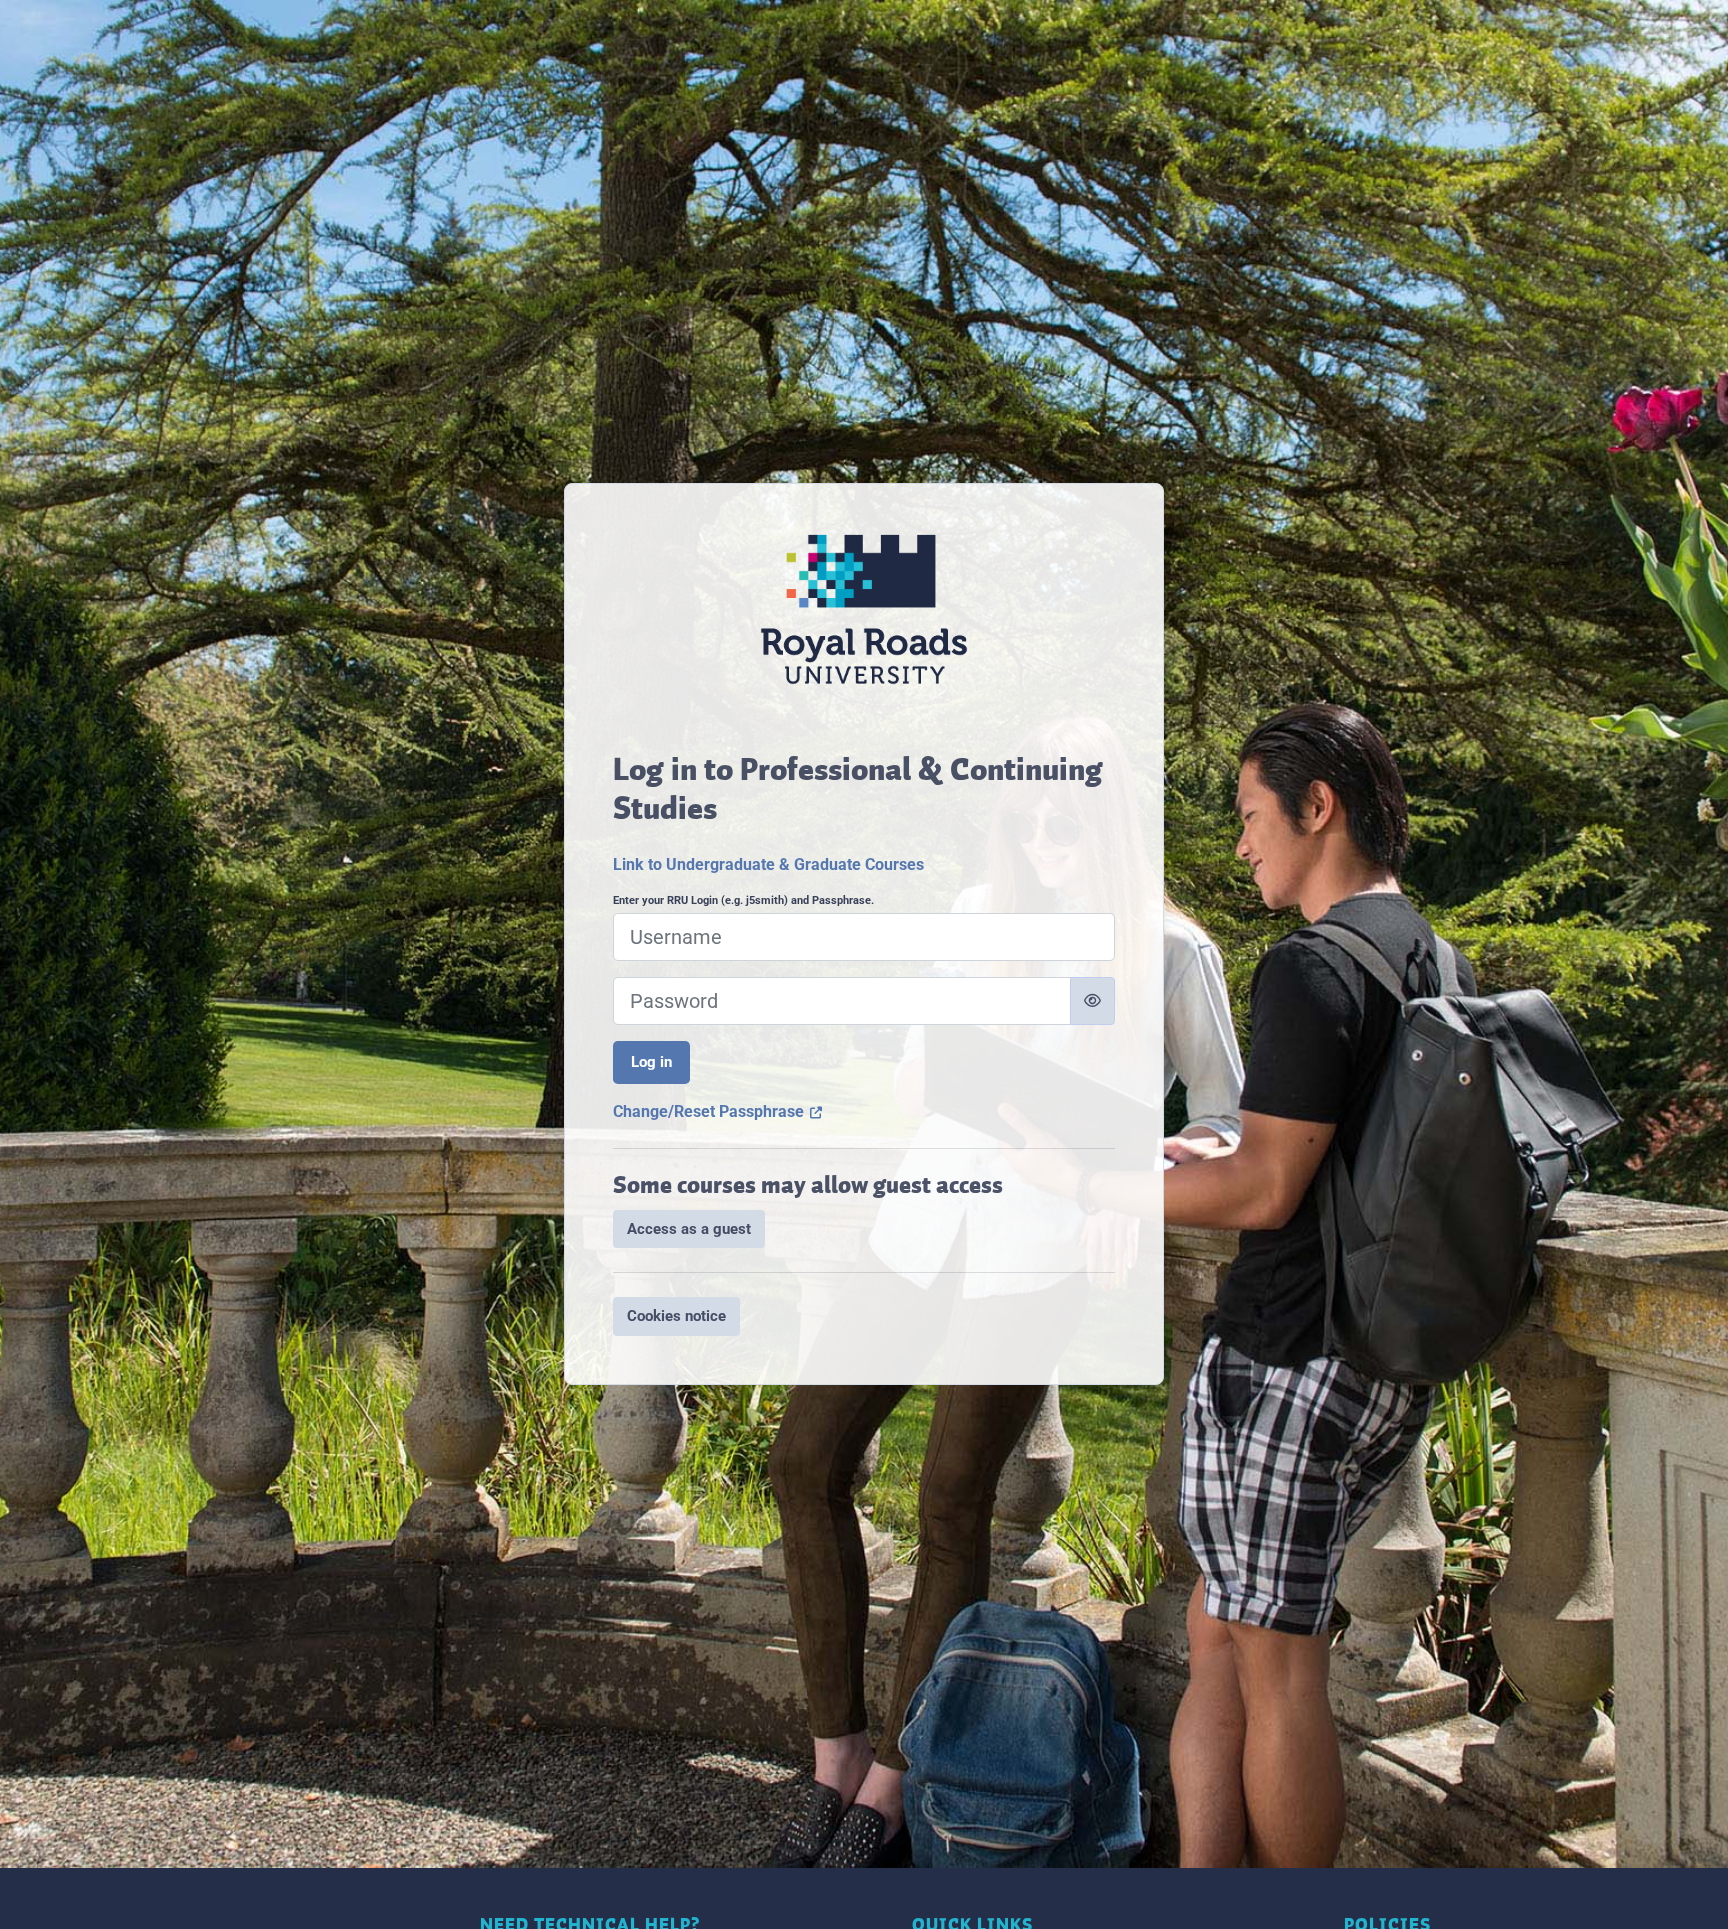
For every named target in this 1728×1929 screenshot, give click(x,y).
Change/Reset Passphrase (718, 1111)
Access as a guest (689, 1229)
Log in (651, 1062)
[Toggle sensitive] (1092, 1001)
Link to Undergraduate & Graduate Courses (768, 864)
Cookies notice (676, 1316)
